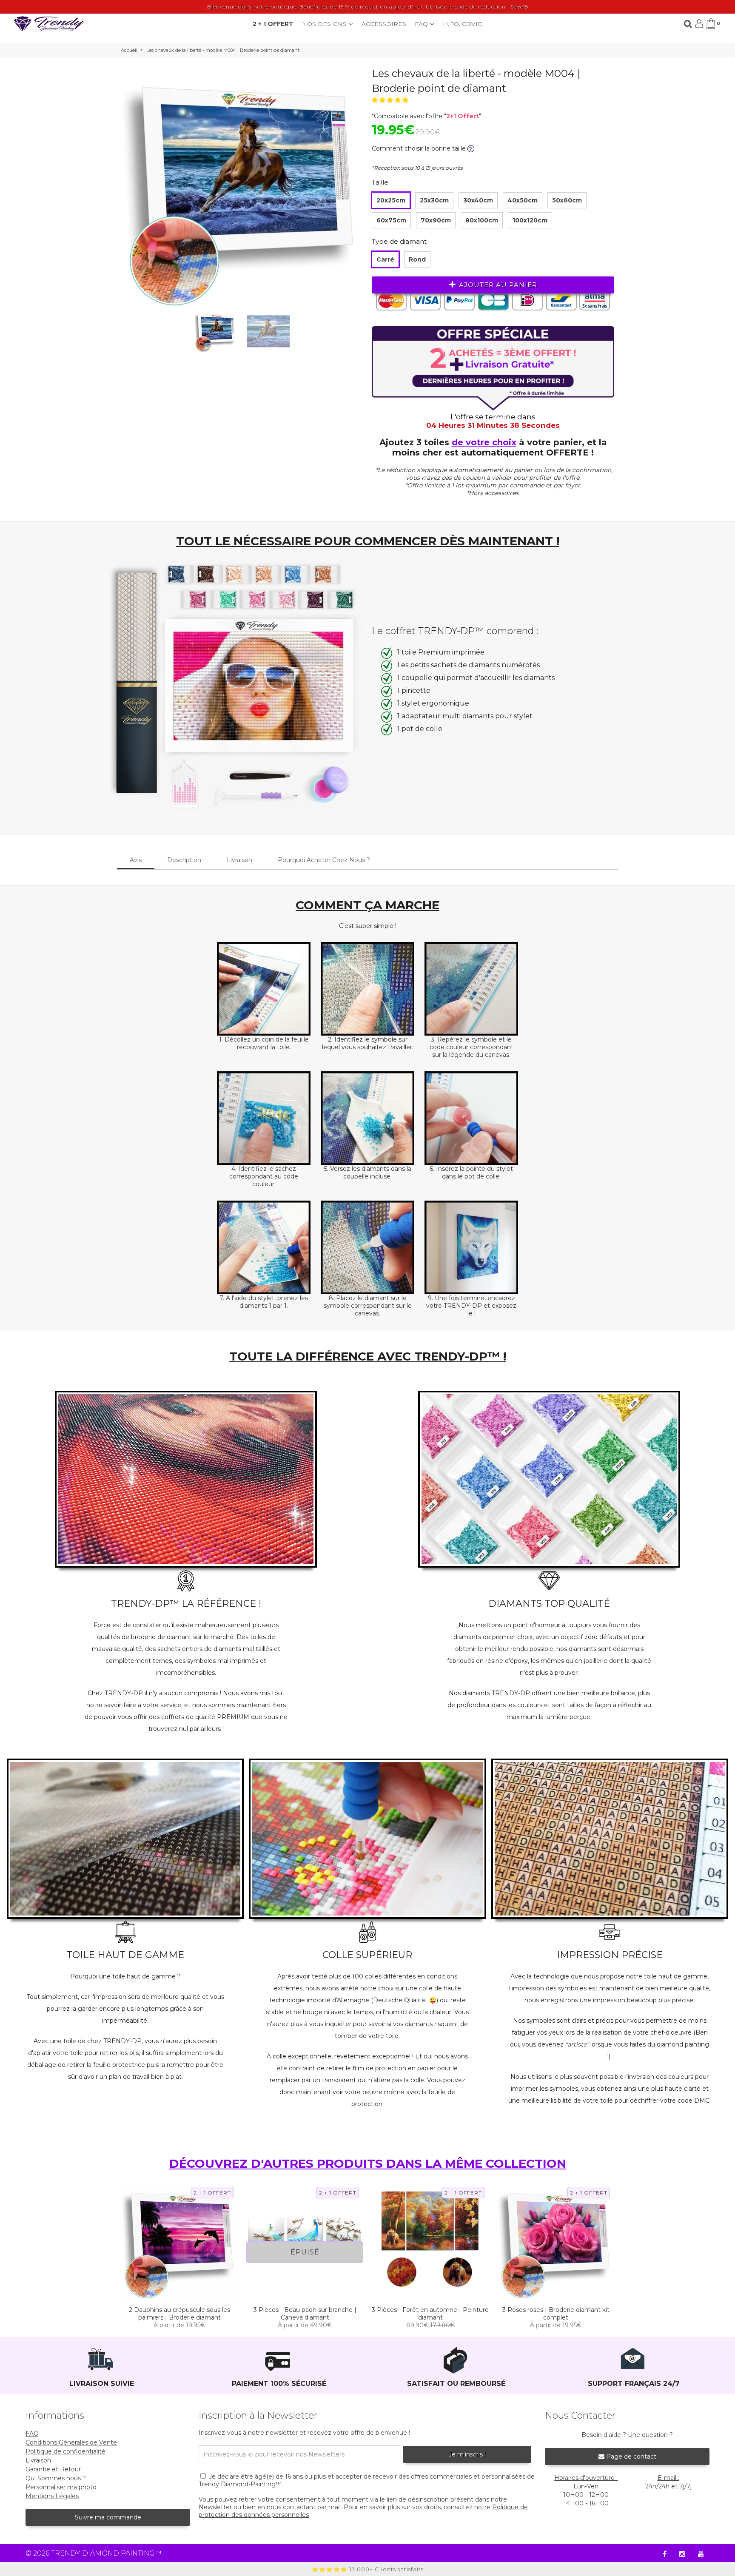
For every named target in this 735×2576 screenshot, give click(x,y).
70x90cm (436, 220)
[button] (391, 100)
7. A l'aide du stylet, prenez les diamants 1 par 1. (264, 1302)
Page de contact (630, 2456)
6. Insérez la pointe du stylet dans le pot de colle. (471, 1173)
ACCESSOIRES (384, 24)
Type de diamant (399, 241)
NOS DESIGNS (325, 24)
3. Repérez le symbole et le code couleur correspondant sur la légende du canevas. (471, 1047)
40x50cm (523, 200)
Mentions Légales (52, 2496)
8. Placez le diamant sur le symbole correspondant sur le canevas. (368, 1306)
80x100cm (482, 220)
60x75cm (391, 220)
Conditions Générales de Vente (71, 2442)
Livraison (239, 860)
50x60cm (567, 200)
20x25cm (391, 200)
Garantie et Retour (53, 2469)
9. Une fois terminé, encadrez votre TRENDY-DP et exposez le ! (471, 1306)
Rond (417, 259)
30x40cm (478, 200)
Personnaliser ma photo (61, 2487)
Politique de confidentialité (66, 2451)
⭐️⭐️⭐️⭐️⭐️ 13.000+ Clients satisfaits (367, 2569)
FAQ (422, 24)
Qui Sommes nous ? (56, 2478)
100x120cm (530, 220)
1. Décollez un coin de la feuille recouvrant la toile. (264, 1043)
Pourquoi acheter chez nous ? (324, 860)
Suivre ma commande (108, 2517)
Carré (385, 259)
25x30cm (434, 200)
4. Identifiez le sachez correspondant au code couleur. (264, 1176)
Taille (380, 182)
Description (184, 860)
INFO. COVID (463, 24)
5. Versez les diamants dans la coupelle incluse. (368, 1173)
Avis (136, 860)
